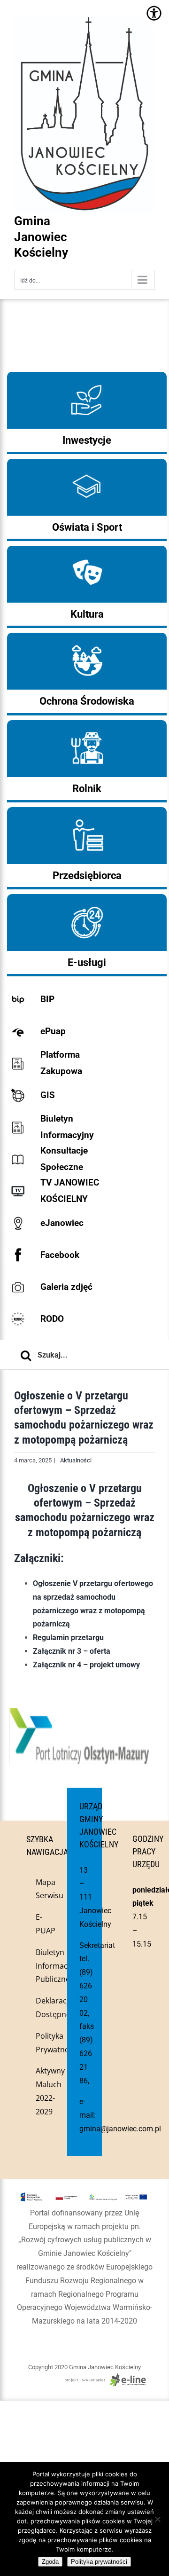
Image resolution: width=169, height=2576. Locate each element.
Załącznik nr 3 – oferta (72, 1651)
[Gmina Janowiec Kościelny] (84, 38)
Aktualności (76, 1460)
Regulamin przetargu (68, 1637)
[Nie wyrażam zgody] (157, 2519)
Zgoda (50, 2562)
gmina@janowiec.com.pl (120, 2129)
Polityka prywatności (99, 2562)
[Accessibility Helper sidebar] (154, 13)
